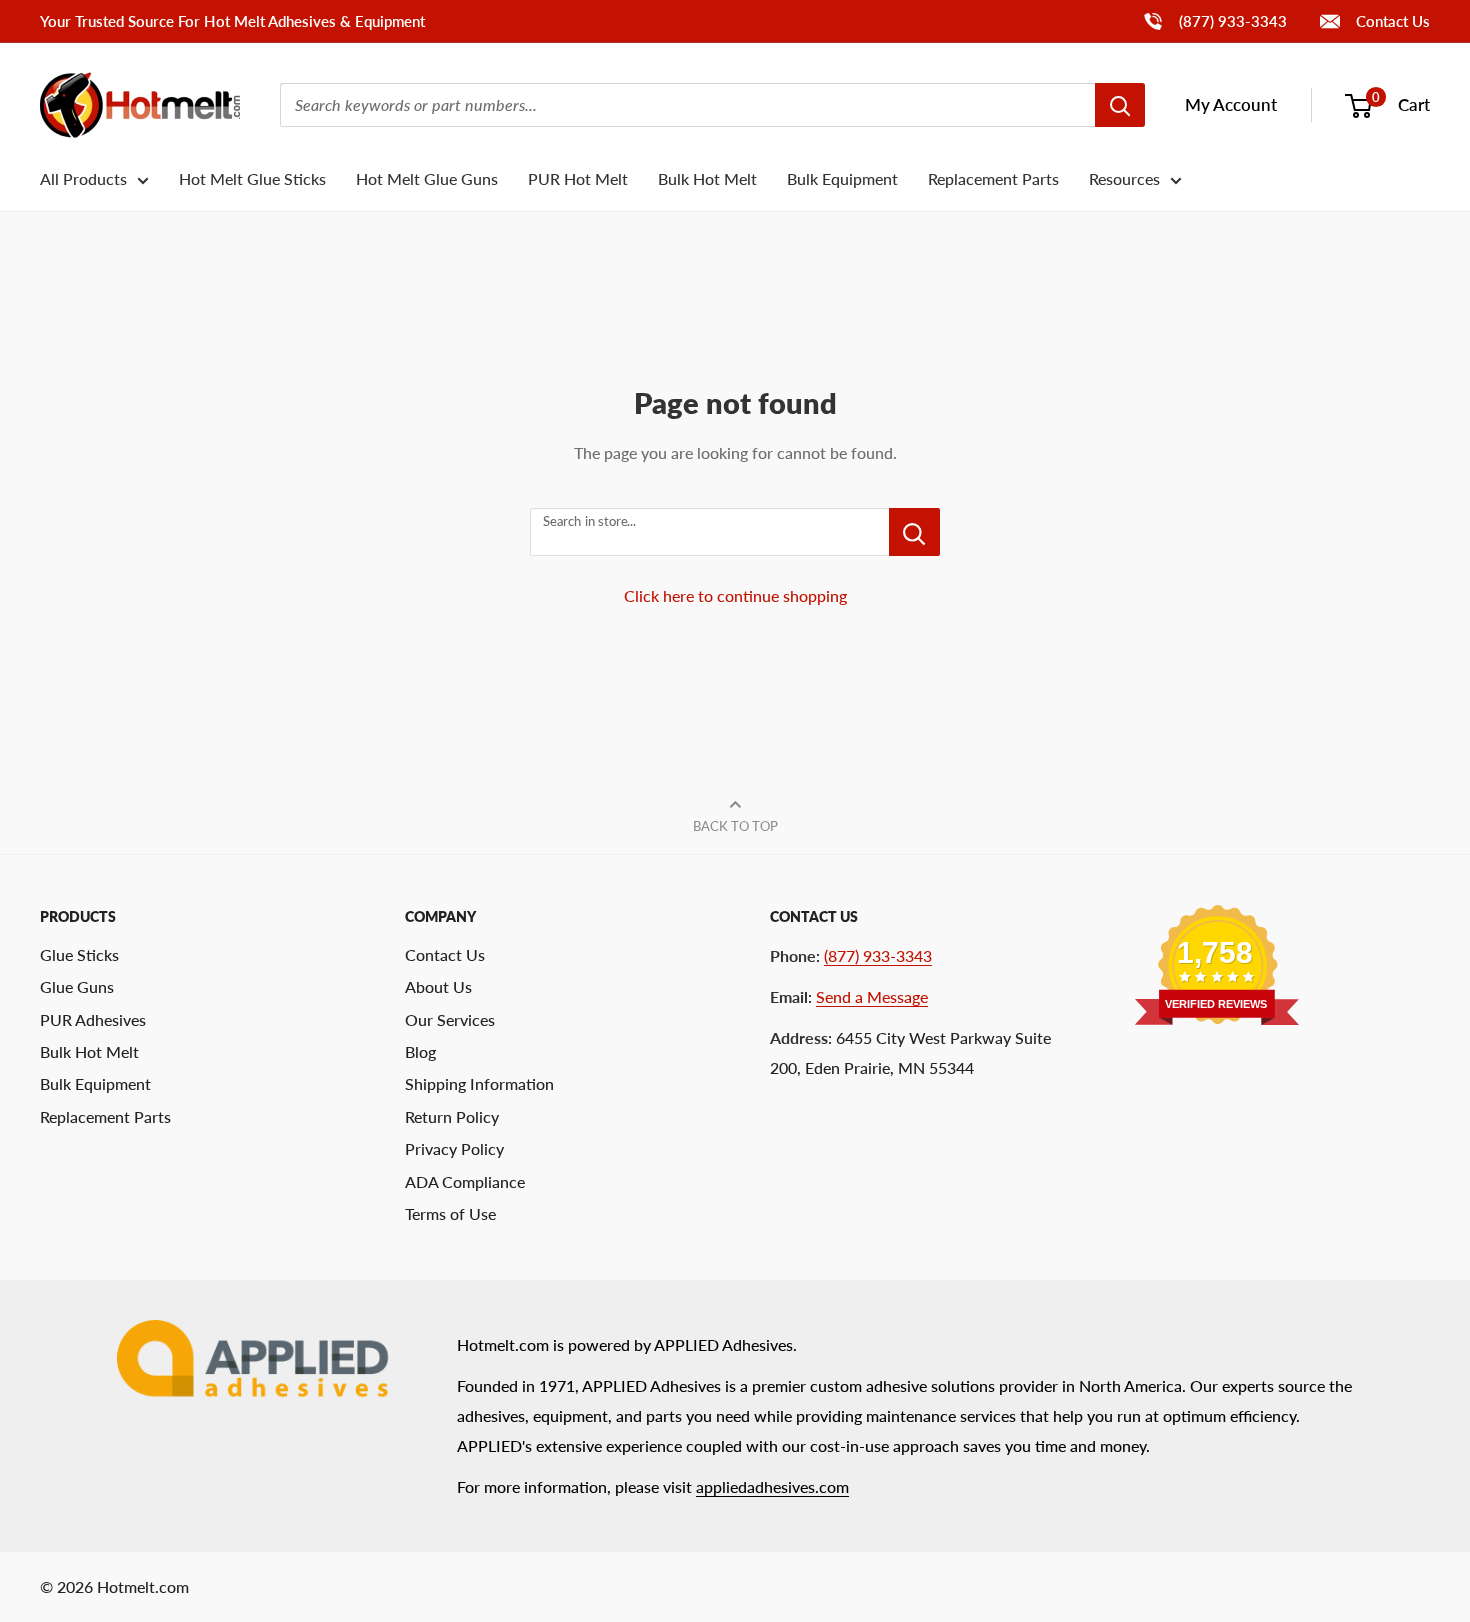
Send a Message (872, 996)
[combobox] (687, 105)
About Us (438, 986)
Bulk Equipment (842, 178)
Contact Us (1391, 21)
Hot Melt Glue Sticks (252, 178)
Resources (1124, 178)
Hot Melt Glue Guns (427, 178)
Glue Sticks (79, 954)
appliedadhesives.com (772, 1486)
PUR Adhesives (93, 1019)
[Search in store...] (914, 532)
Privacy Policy (454, 1148)
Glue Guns (77, 986)
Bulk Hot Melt (707, 178)
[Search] (1120, 105)
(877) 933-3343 (1214, 20)
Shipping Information (479, 1083)
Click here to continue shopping (735, 595)
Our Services (450, 1019)
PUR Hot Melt (578, 178)
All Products (83, 178)
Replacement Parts (993, 178)
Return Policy (452, 1116)
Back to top (735, 826)
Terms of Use (450, 1213)
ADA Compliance (465, 1181)
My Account (1231, 104)
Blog (420, 1051)
